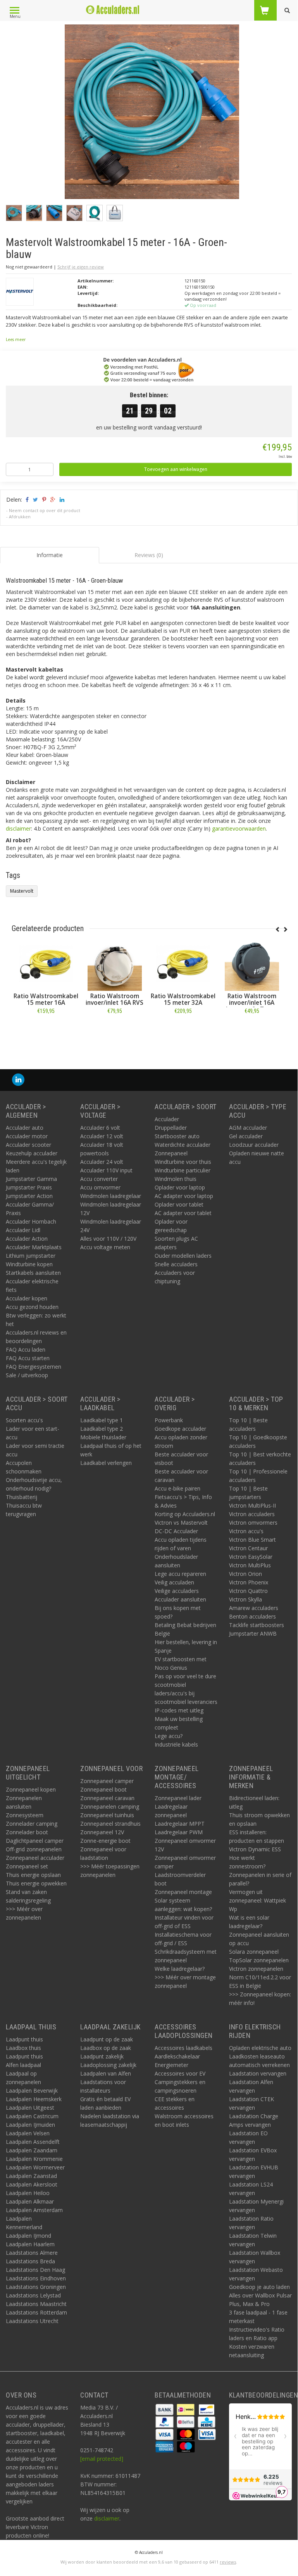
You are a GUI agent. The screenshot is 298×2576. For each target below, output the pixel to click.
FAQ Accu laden (26, 1349)
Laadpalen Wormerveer (35, 2167)
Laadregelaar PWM (179, 1832)
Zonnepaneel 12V (102, 1832)
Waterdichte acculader (183, 1145)
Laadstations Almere (32, 2253)
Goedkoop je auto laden (259, 2287)
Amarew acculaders (254, 1608)
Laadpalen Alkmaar (30, 2201)
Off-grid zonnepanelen (34, 1849)
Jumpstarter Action (29, 1196)
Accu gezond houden (32, 1307)
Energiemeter (171, 2065)
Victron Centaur (248, 1548)
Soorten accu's (24, 1420)
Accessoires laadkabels (183, 2048)
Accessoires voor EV (180, 2073)
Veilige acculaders (177, 1591)
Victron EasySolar (251, 1557)
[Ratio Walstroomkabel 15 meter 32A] (183, 964)
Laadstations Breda (30, 2261)
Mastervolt (22, 891)
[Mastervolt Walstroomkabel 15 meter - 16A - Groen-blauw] (152, 114)
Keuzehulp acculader (32, 1153)
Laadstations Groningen (36, 2287)
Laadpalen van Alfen (106, 2073)
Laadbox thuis (23, 2048)
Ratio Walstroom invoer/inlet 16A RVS (115, 999)
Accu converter (99, 1179)
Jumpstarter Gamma (31, 1179)
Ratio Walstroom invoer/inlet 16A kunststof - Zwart (252, 1003)
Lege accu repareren (180, 1574)
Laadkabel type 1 (102, 1420)
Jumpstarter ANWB (253, 1633)
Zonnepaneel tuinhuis (107, 1815)
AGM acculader (248, 1128)
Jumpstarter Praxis (29, 1187)
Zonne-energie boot (105, 1841)
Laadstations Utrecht (32, 2321)
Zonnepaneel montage (183, 1892)
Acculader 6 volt (100, 1128)
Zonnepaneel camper (107, 1781)
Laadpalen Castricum (32, 2116)
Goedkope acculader (180, 1429)
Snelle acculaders (176, 1264)
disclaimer (18, 828)
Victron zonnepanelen (256, 1969)
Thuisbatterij (22, 1497)
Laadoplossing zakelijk (108, 2065)
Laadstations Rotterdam (36, 2312)
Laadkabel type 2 (102, 1429)
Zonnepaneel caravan (107, 1798)
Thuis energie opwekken (36, 1883)
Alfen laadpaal (23, 2065)
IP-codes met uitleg (179, 1710)
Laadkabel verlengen (106, 1463)
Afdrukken (20, 517)
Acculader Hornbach (31, 1221)
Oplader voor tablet (179, 1204)
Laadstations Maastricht (36, 2304)
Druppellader (171, 1128)
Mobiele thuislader (103, 1437)
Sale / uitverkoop (27, 1375)
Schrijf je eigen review (81, 267)
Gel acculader (246, 1136)
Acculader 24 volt (102, 1162)
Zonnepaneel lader (178, 1798)
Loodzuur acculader (254, 1145)
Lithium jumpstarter (31, 1256)
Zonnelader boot (27, 1832)
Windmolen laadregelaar (111, 1196)
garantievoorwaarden (239, 828)
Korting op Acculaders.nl (185, 1514)
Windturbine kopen (29, 1264)
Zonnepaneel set (27, 1866)
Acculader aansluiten (180, 1599)
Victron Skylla (245, 1599)
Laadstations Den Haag (35, 2270)
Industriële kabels (176, 1744)
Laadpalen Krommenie (34, 2159)
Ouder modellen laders (183, 1256)
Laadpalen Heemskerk (34, 2099)
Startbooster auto (177, 1136)
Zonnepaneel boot (103, 1789)
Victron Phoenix (249, 1582)
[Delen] (27, 499)
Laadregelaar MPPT (180, 1824)
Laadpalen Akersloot (32, 2184)
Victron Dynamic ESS (255, 1849)
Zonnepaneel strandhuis (110, 1824)
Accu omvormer (100, 1187)
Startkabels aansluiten (33, 1273)
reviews (228, 2562)
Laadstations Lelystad (33, 2295)
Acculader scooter (28, 1145)
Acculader (167, 1119)
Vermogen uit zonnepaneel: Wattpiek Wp (258, 1900)
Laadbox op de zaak (106, 2048)
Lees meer (16, 339)
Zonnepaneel (171, 1153)
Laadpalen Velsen (28, 2133)
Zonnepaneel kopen (31, 1789)
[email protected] (102, 2459)
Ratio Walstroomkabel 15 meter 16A (46, 999)
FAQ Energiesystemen (34, 1367)
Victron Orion (245, 1574)
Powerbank (169, 1420)
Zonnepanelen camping (110, 1806)
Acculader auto (25, 1128)
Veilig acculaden (174, 1582)
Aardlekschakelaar (177, 2056)
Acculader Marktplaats (34, 1247)
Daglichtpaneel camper (35, 1841)
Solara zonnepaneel (254, 1952)
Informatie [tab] (50, 555)
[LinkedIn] (18, 1080)
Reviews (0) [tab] (149, 555)
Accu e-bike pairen (177, 1488)
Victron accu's (246, 1531)
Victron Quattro (248, 1591)
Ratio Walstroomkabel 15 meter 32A (183, 999)
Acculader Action (27, 1239)
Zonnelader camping (32, 1824)
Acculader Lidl (23, 1230)
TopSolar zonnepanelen (259, 1960)
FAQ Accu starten (28, 1358)
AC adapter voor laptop (184, 1196)
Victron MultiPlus (250, 1565)
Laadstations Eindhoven (36, 2278)
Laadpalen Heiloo (28, 2193)
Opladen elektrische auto (260, 2048)
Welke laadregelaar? (180, 1969)
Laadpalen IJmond (28, 2236)
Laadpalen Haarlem (30, 2244)
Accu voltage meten (105, 1247)
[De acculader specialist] (112, 10)
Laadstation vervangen (258, 2073)
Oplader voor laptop (180, 1187)
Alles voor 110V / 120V (108, 1239)
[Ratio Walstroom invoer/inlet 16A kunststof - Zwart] (252, 964)
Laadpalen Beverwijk (32, 2090)
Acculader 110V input (106, 1170)
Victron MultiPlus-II (252, 1505)
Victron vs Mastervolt (181, 1523)
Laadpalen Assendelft (33, 2142)
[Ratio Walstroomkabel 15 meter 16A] (46, 964)
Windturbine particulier (183, 1170)
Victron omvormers (253, 1523)
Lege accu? (169, 1736)
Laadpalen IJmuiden (30, 2125)
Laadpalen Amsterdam (34, 2210)
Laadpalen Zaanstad (31, 2176)
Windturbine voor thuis (183, 1162)
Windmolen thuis (176, 1179)
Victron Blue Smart (252, 1540)
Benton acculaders (252, 1616)
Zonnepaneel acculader (35, 1858)
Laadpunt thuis (24, 2039)
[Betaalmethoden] (165, 2409)
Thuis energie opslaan (33, 1875)
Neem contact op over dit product (45, 510)
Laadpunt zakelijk (102, 2056)
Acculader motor (27, 1136)
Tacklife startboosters (257, 1625)
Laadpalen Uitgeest (30, 2108)
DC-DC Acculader (176, 1531)
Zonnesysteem (25, 1815)
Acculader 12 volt (102, 1136)
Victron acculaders (252, 1514)
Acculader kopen (27, 1298)
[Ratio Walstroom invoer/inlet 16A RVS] (115, 964)
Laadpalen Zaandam (32, 2150)
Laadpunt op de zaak (107, 2039)
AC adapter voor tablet (183, 1213)
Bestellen (46, 1028)
